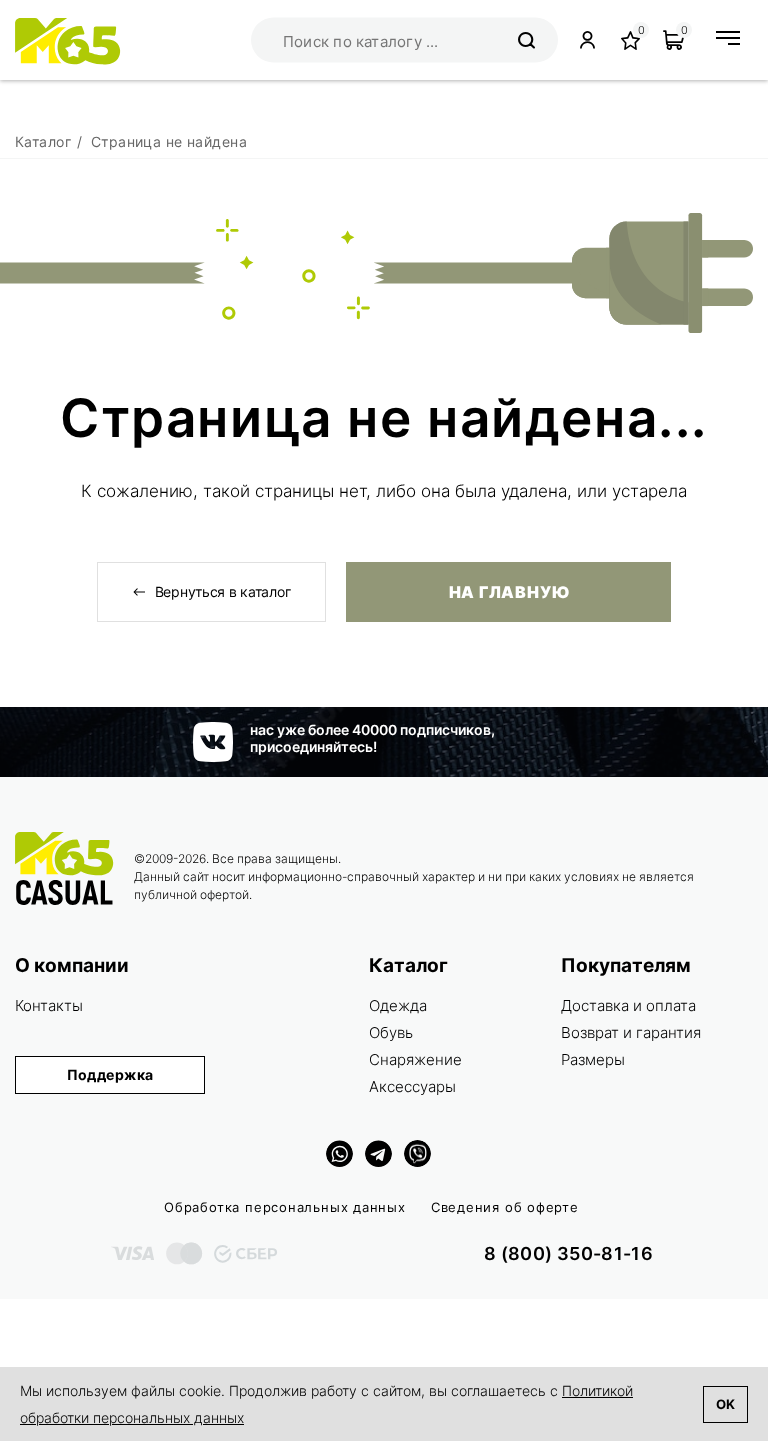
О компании (72, 965)
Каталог (408, 965)
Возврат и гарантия (631, 1032)
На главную (509, 592)
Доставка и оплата (628, 1005)
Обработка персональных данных (285, 1207)
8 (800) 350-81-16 (568, 1253)
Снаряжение (415, 1059)
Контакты (49, 1005)
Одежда (398, 1005)
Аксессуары (412, 1086)
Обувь (391, 1032)
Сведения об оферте (505, 1207)
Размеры (593, 1059)
